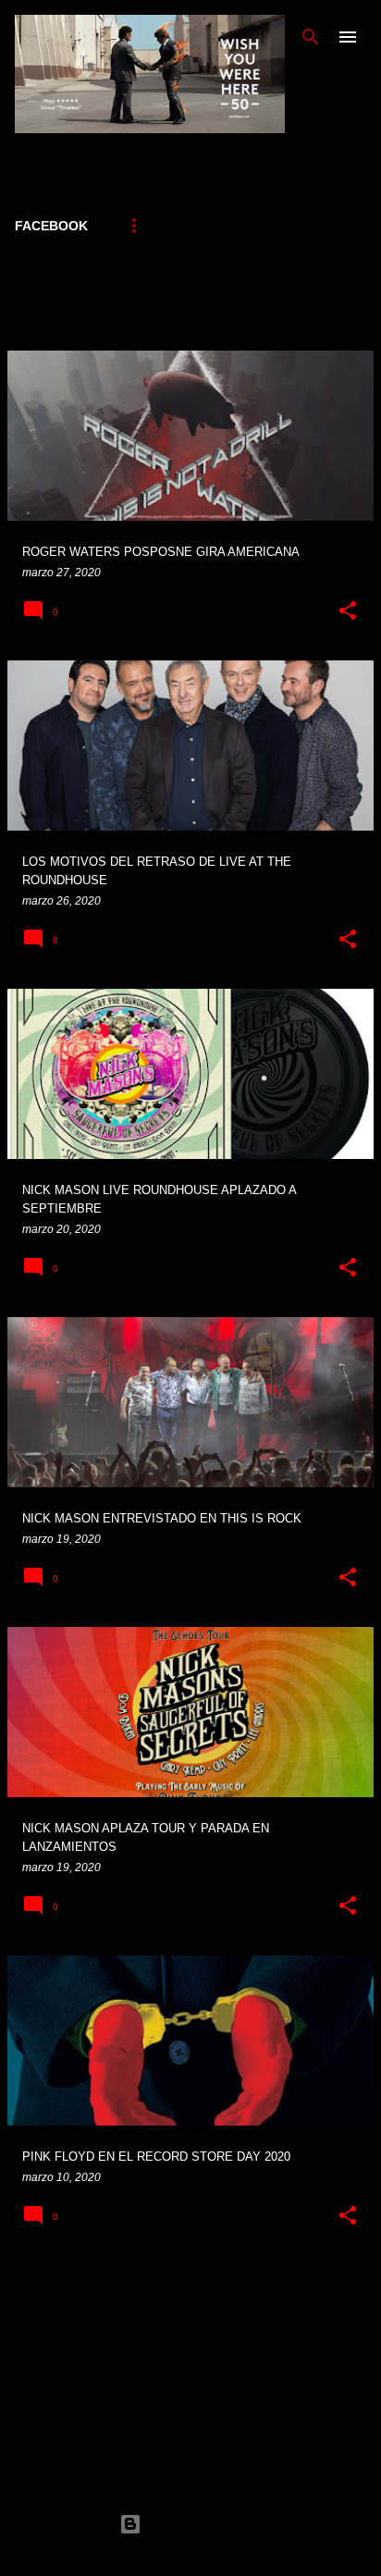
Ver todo (47, 320)
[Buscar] (311, 37)
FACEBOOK (51, 226)
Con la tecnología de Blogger (202, 2524)
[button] (348, 611)
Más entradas (190, 2290)
